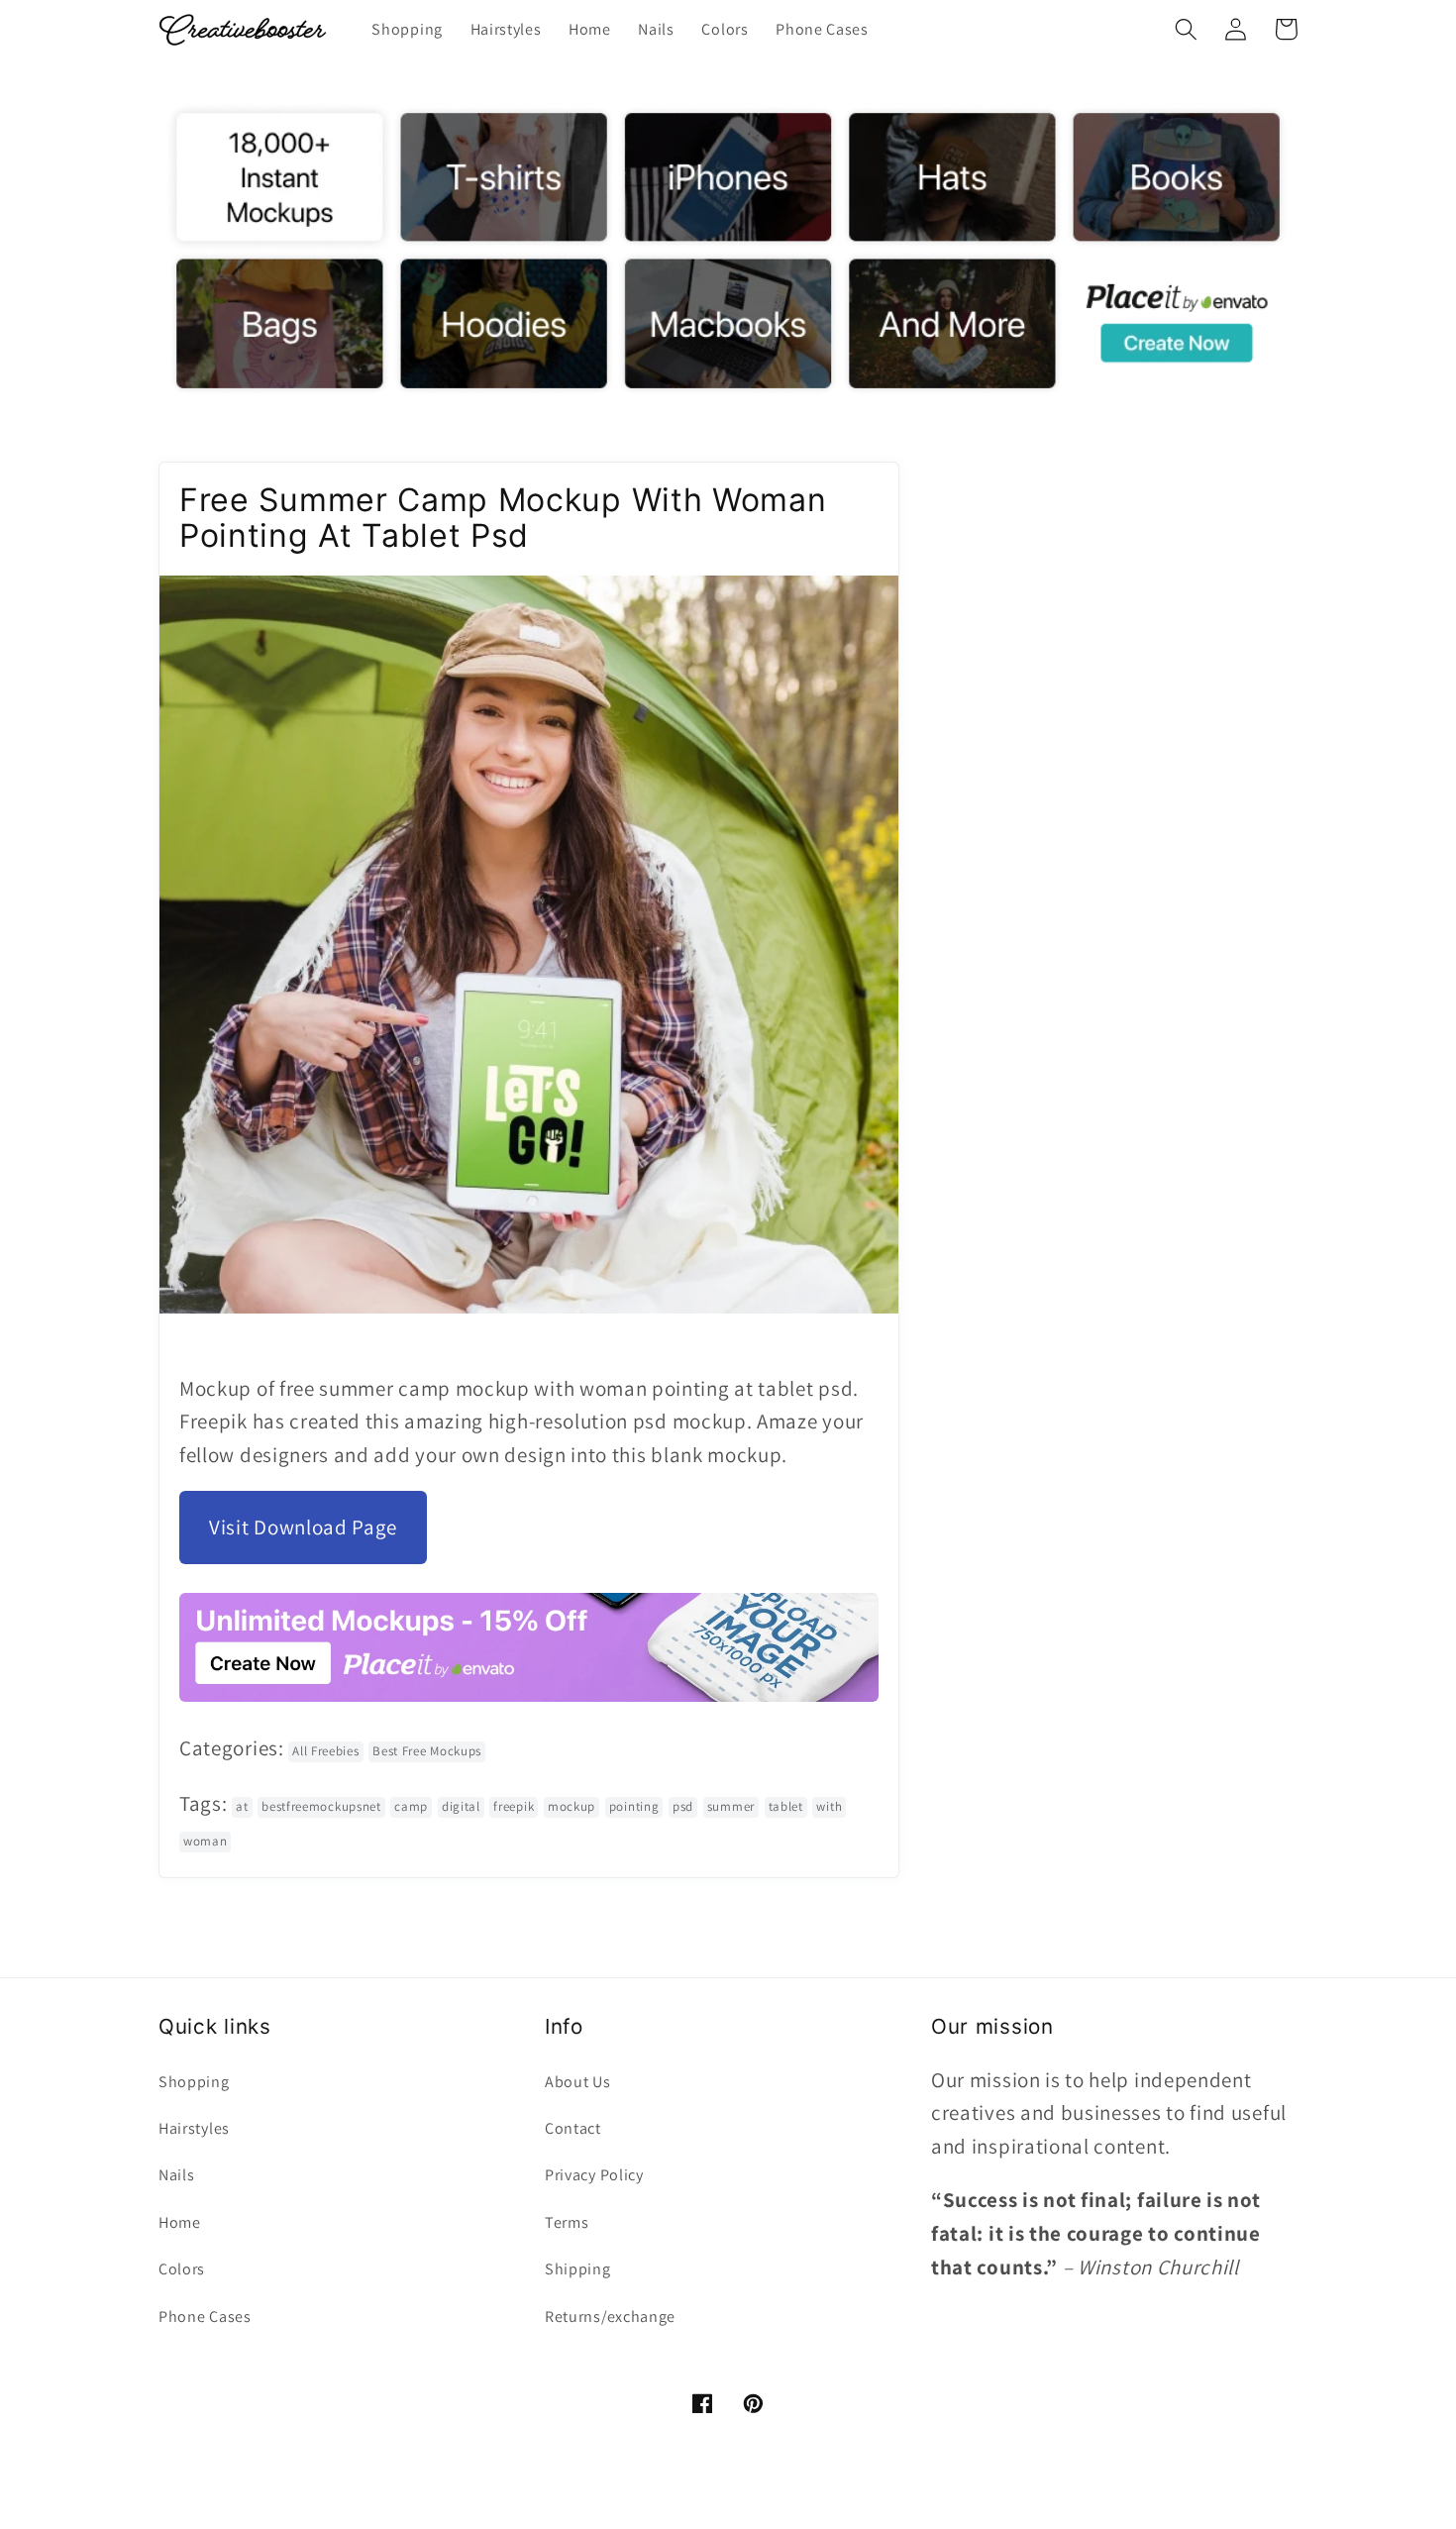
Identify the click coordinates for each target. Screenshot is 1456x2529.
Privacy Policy (594, 2175)
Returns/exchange (610, 2317)
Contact (573, 2128)
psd (683, 1806)
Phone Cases (205, 2317)
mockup (572, 1806)
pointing (634, 1806)
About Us (578, 2082)
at (242, 1806)
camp (411, 1806)
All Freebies (325, 1751)
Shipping (578, 2269)
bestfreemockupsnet (321, 1806)
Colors (182, 2269)
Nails (176, 2175)
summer (731, 1806)
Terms (567, 2222)
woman (205, 1841)
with (829, 1806)
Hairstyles (194, 2128)
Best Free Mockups (427, 1751)
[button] (1186, 29)
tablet (786, 1806)
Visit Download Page (303, 1527)
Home (180, 2222)
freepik (514, 1806)
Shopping (194, 2082)
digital (461, 1806)
